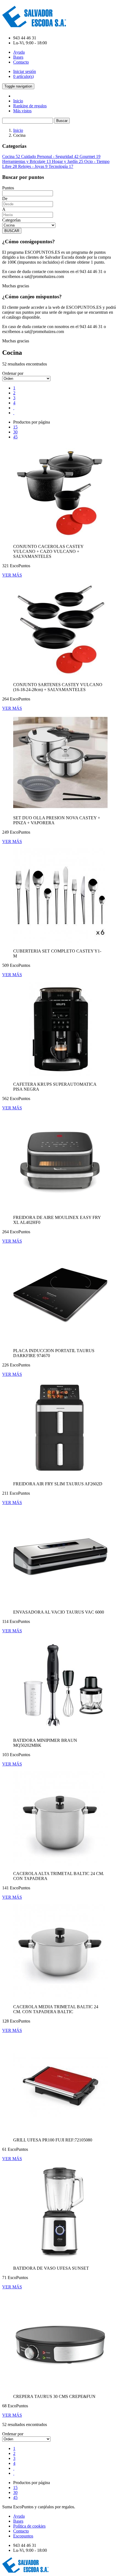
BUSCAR (12, 231)
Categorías (11, 220)
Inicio (18, 101)
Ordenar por (13, 373)
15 (15, 427)
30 (15, 432)
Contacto (21, 62)
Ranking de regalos (30, 106)
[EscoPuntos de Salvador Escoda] (34, 24)
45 (15, 437)
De (5, 199)
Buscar (62, 121)
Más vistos (22, 111)
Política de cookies (29, 2526)
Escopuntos (23, 2536)
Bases (18, 57)
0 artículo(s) (23, 76)
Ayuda (19, 52)
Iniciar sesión (25, 71)
